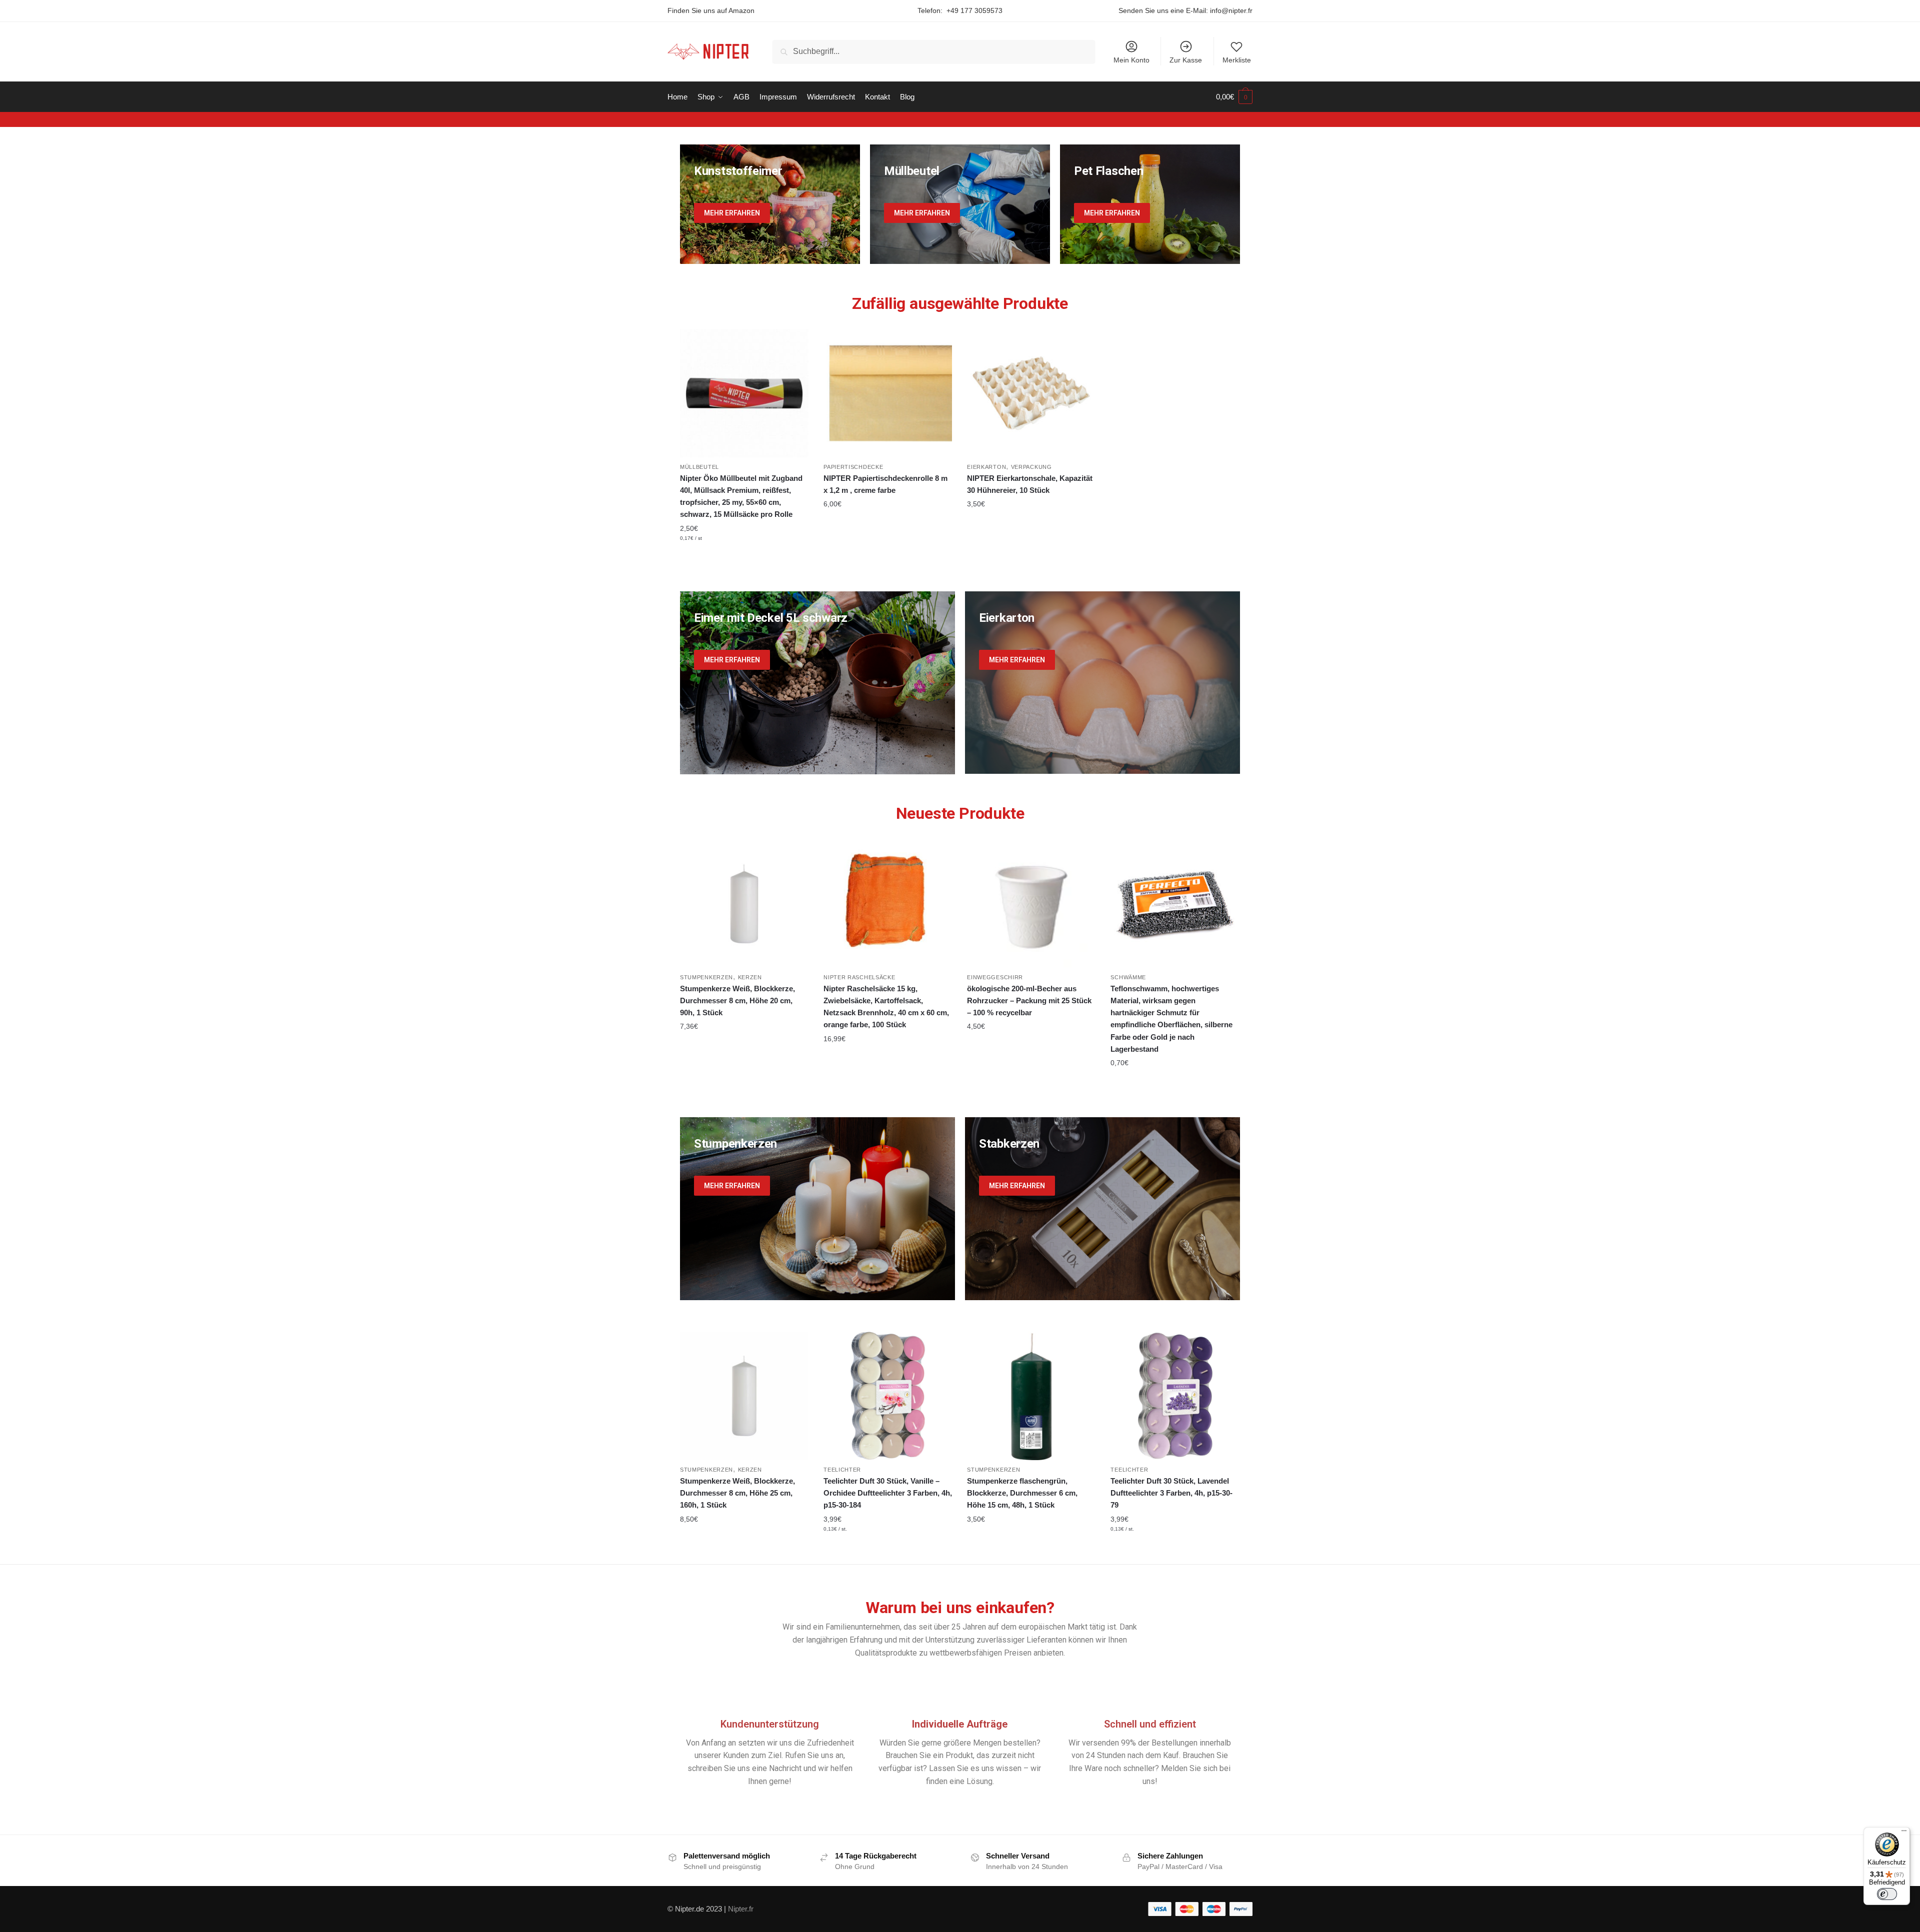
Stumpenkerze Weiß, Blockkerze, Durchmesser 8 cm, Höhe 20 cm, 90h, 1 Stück (737, 1001)
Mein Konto (1131, 60)
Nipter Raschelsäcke (859, 977)
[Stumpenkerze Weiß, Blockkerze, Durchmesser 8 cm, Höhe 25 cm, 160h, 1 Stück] (744, 1396)
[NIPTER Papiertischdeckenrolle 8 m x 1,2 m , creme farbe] (888, 393)
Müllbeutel (699, 467)
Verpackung (1031, 467)
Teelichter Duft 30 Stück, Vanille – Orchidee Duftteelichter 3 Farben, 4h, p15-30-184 (888, 1493)
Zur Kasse (1186, 60)
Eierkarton (986, 467)
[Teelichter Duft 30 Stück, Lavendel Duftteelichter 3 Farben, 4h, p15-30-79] (1175, 1396)
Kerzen (750, 977)
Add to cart (744, 557)
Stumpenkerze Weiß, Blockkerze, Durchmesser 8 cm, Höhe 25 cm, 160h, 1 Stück (737, 1493)
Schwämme (1128, 977)
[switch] (1887, 1894)
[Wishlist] (793, 344)
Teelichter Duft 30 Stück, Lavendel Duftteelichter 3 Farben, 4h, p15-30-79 (1171, 1493)
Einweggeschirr (995, 977)
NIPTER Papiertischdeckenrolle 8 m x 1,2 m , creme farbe (885, 484)
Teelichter (842, 1470)
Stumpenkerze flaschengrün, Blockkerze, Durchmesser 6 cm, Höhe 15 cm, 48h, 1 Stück (1022, 1493)
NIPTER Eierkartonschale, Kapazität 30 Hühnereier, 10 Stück (1030, 484)
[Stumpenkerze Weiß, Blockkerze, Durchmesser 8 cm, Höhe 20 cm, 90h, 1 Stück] (744, 903)
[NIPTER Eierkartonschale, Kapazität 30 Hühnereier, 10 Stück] (1031, 393)
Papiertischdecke (853, 467)
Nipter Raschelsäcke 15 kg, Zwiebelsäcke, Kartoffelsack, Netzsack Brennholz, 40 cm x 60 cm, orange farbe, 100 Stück (886, 1007)
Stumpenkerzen (706, 977)
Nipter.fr (741, 1909)
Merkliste (1237, 60)
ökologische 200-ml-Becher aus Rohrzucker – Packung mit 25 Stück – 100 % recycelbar (1029, 1001)
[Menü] (1904, 1833)
